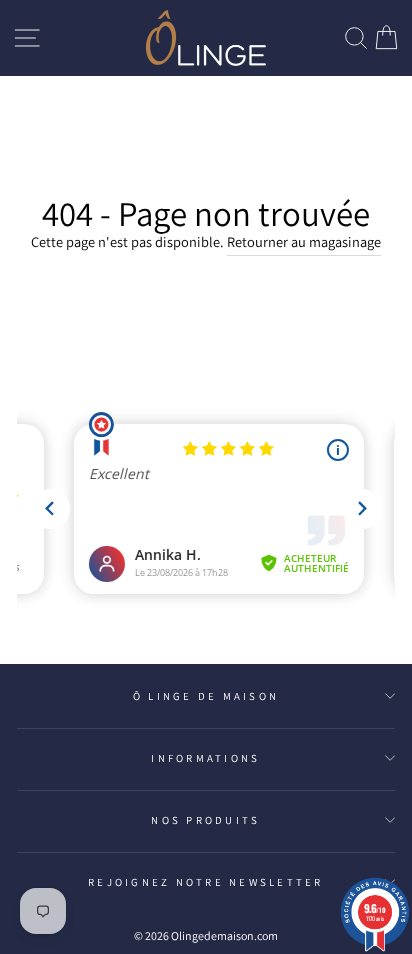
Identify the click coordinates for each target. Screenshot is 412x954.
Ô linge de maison (206, 696)
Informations (205, 758)
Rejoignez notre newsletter (206, 882)
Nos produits (205, 820)
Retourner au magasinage (304, 241)
